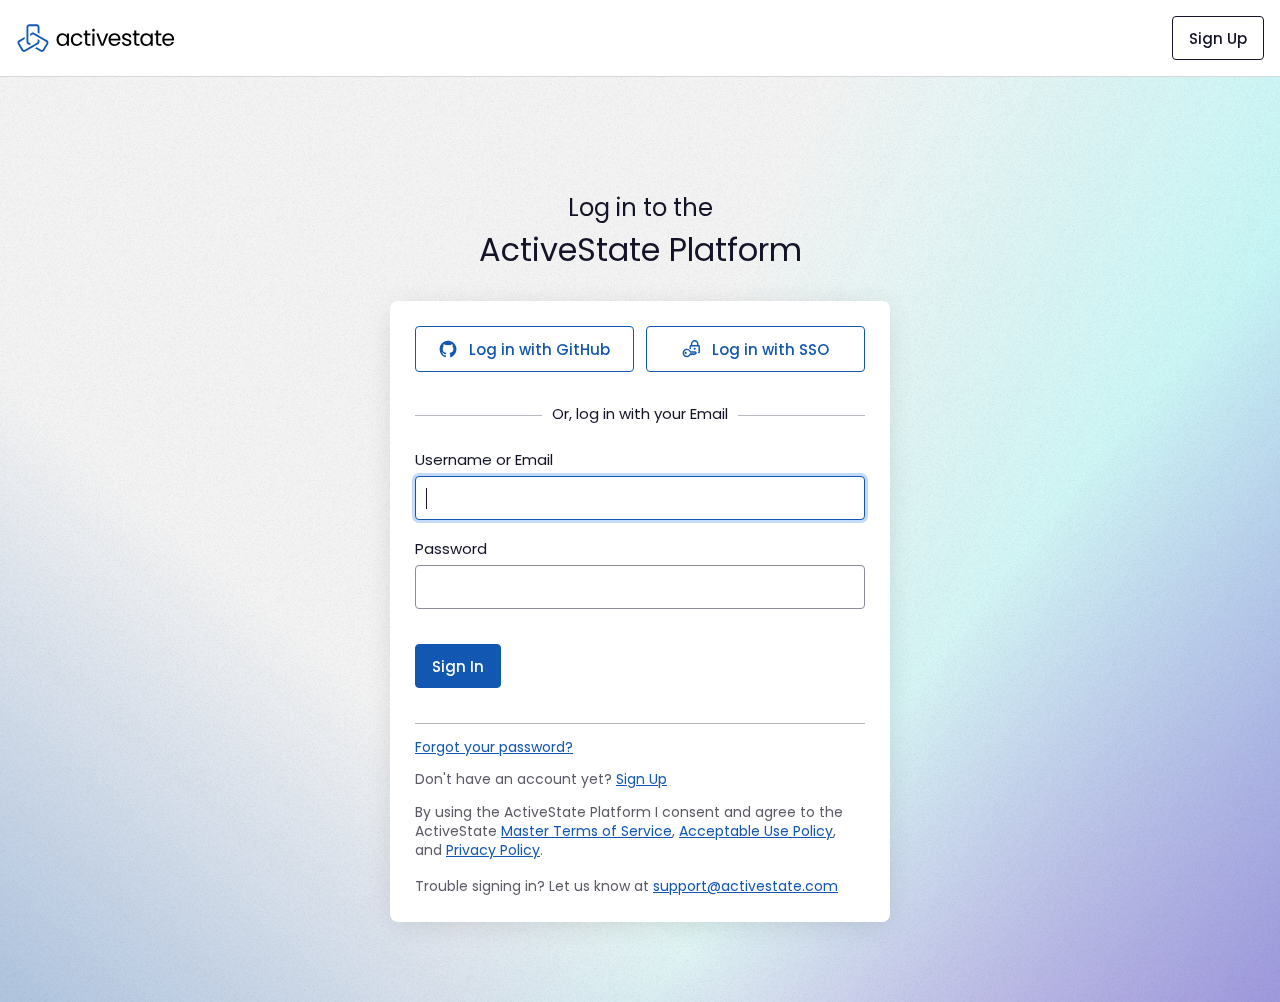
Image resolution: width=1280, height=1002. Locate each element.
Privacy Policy (493, 850)
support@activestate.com (745, 886)
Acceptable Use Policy (756, 831)
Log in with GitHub (539, 349)
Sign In (458, 666)
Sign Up (1218, 38)
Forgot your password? (494, 747)
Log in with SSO (770, 349)
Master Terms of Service (586, 831)
